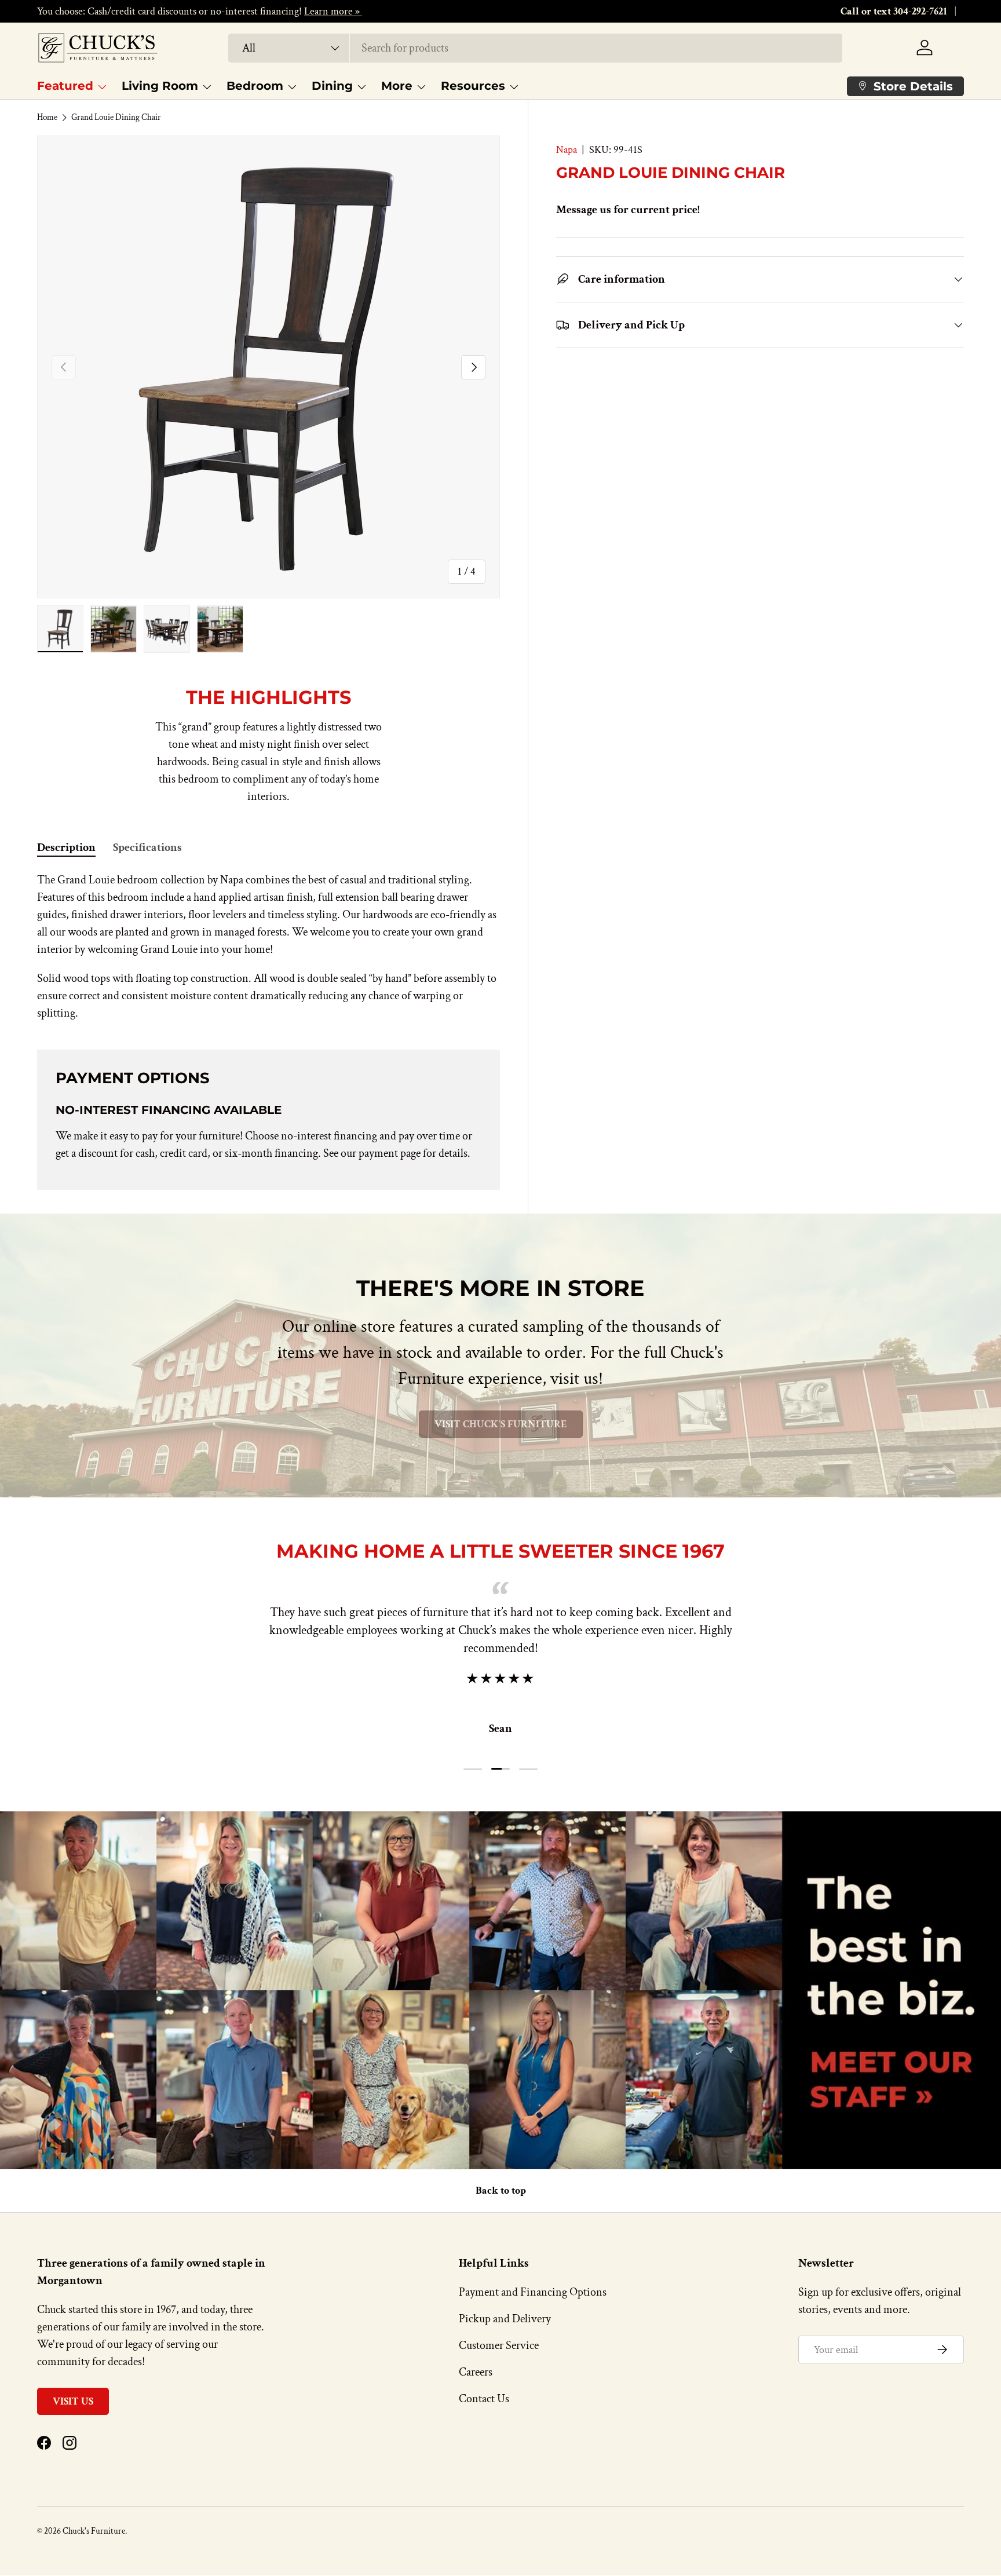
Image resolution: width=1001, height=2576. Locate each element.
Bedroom (255, 86)
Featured (65, 86)
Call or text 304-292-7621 (894, 11)
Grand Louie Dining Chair (116, 117)
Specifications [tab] (147, 847)
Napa (567, 150)
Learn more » (333, 11)
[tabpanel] (268, 947)
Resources (473, 86)
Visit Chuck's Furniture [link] (501, 1424)
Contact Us (484, 2399)
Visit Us (73, 2401)
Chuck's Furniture (94, 2531)
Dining (332, 86)
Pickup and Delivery (505, 2319)
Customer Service (499, 2345)
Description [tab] (66, 847)
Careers (476, 2372)
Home (47, 117)
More (397, 86)
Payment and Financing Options (533, 2292)
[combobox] (536, 48)
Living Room (160, 86)
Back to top (501, 2190)
